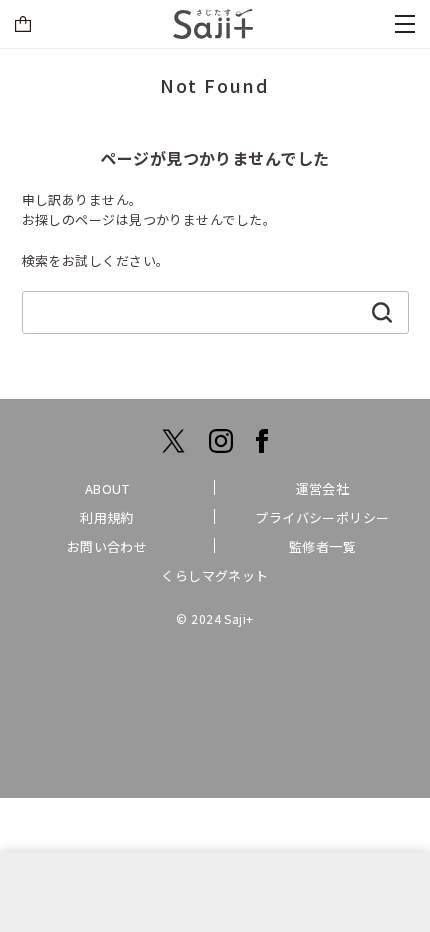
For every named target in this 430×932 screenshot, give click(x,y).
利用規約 (107, 517)
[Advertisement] (215, 892)
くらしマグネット (215, 575)
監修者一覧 (322, 546)
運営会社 (323, 488)
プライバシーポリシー (322, 517)
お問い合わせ (107, 546)
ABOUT (107, 488)
